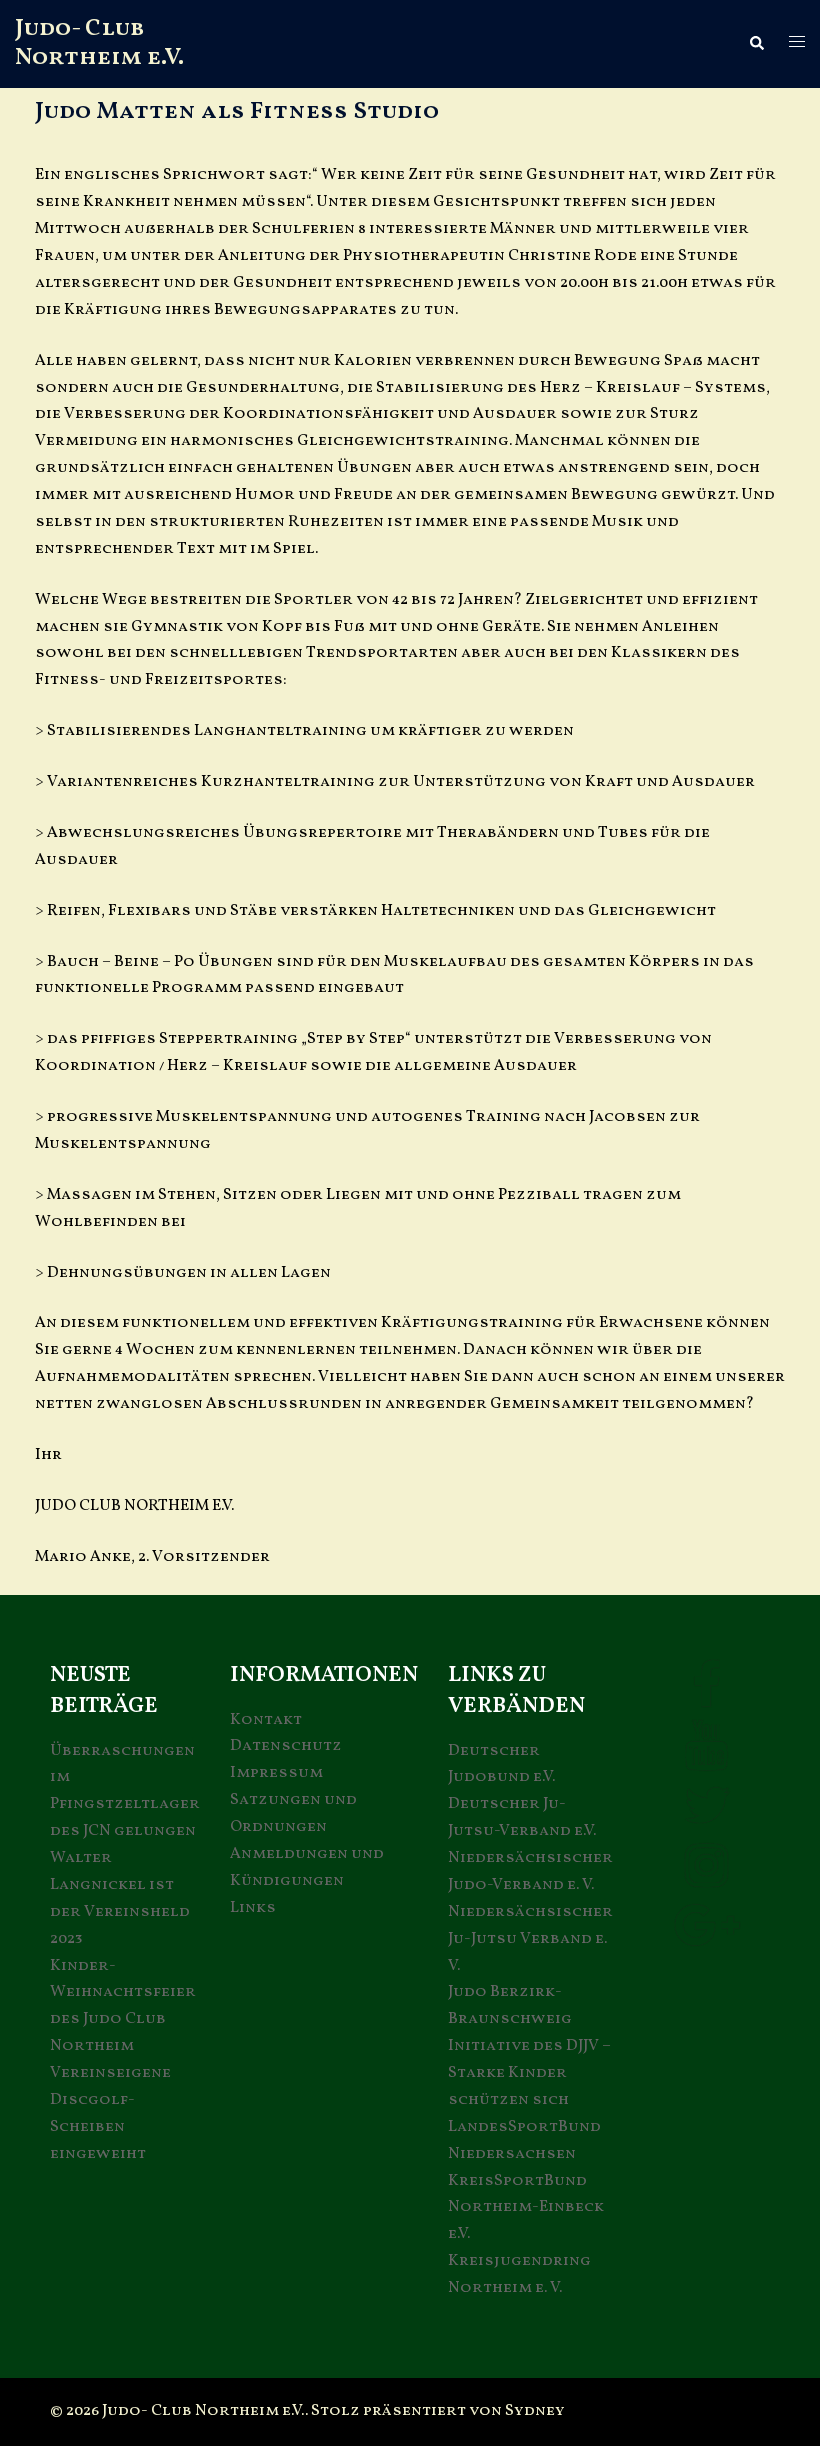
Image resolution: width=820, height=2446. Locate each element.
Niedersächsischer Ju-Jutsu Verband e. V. (530, 1939)
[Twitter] (707, 1819)
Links (253, 1908)
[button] (756, 44)
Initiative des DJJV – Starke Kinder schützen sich (529, 2073)
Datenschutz (286, 1746)
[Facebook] (706, 1699)
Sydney (535, 2411)
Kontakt (266, 1720)
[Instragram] (706, 1879)
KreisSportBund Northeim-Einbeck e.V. (526, 2208)
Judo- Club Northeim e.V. (99, 43)
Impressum (276, 1773)
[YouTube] (706, 1759)
